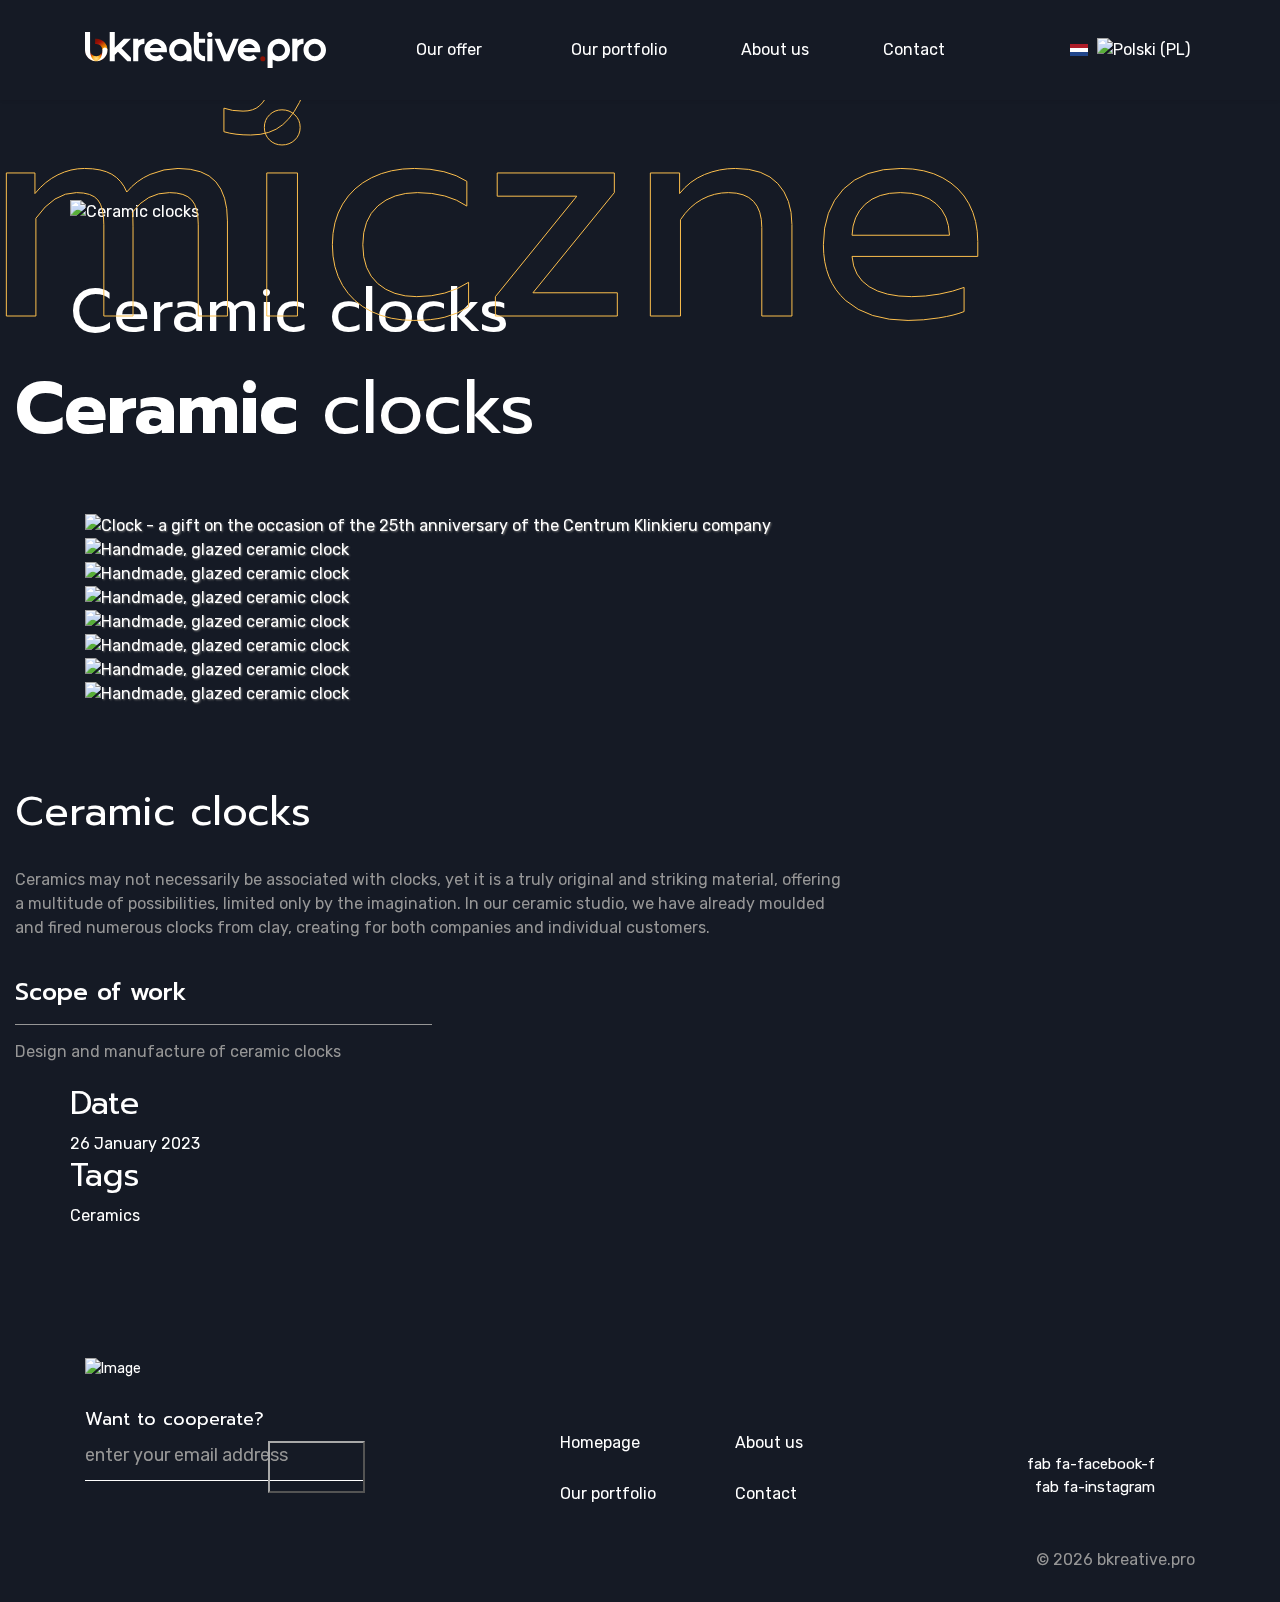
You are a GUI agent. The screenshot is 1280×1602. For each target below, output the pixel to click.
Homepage (600, 1442)
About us (775, 49)
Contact (914, 49)
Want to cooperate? (174, 1420)
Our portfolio (619, 49)
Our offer (449, 49)
